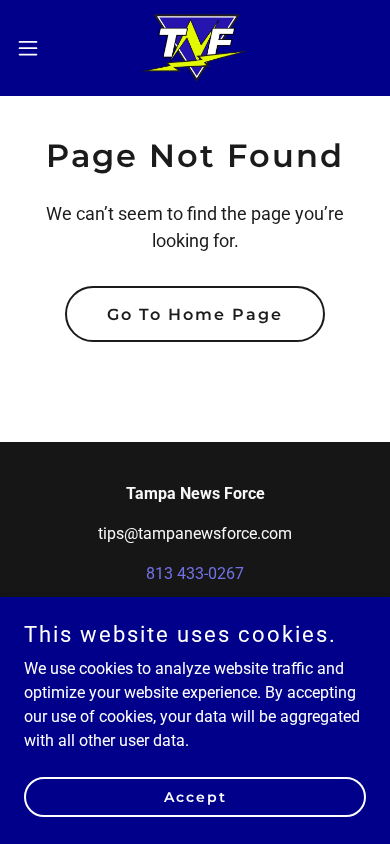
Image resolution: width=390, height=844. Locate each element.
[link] (195, 48)
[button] (36, 48)
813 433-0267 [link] (195, 573)
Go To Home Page (195, 314)
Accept (195, 796)
